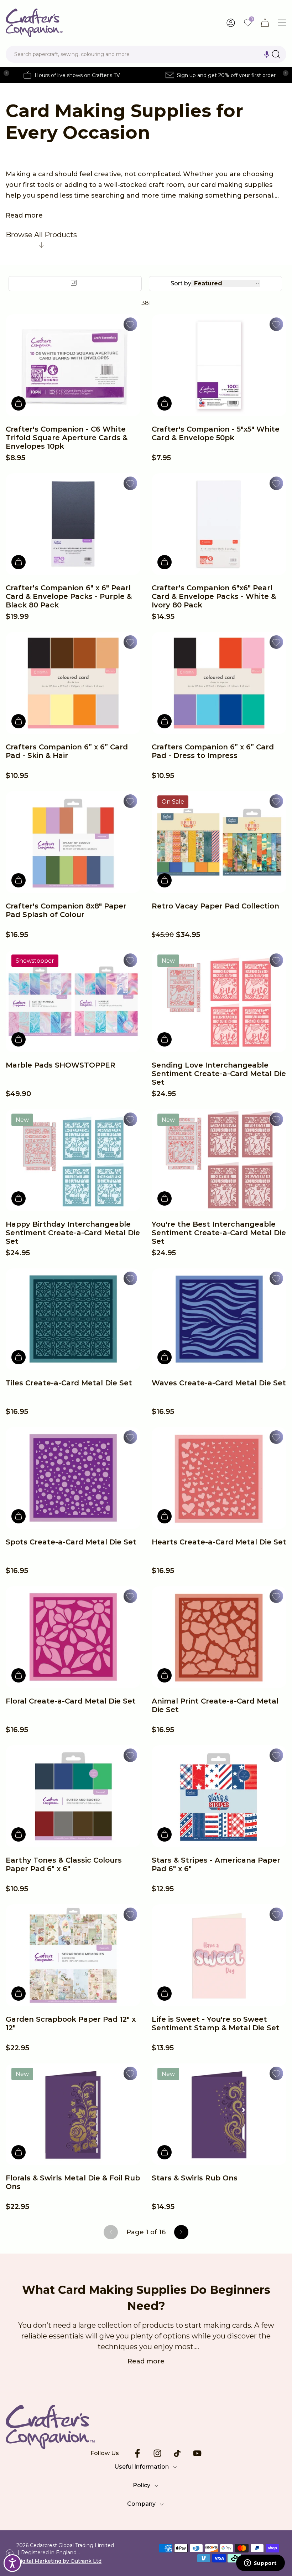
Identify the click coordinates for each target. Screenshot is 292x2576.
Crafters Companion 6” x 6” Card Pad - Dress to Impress (213, 751)
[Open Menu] (282, 23)
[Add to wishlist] (130, 324)
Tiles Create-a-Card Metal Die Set (69, 1383)
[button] (267, 54)
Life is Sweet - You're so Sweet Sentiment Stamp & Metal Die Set (216, 2023)
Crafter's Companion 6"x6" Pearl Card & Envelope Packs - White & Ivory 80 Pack (214, 596)
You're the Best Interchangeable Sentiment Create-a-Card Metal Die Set (219, 1233)
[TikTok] (177, 2453)
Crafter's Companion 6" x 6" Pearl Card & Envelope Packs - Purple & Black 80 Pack (69, 596)
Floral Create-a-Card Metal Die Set (71, 1701)
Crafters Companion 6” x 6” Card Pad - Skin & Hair (67, 751)
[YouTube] (197, 2453)
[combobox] (146, 54)
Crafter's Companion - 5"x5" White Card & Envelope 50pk (216, 433)
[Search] (276, 54)
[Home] (34, 23)
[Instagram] (157, 2453)
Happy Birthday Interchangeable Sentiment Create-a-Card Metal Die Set (73, 1233)
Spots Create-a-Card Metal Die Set (71, 1542)
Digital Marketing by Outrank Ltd (59, 2561)
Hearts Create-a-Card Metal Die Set (219, 1542)
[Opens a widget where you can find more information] (260, 2564)
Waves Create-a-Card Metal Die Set (219, 1383)
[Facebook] (137, 2453)
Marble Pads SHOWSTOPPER (61, 1065)
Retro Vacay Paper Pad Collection (215, 906)
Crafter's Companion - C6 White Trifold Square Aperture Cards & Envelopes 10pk (67, 438)
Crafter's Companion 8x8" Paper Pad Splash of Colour (66, 910)
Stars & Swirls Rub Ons (195, 2178)
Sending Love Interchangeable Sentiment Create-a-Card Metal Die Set (219, 1074)
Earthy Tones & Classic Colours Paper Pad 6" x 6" (64, 1864)
